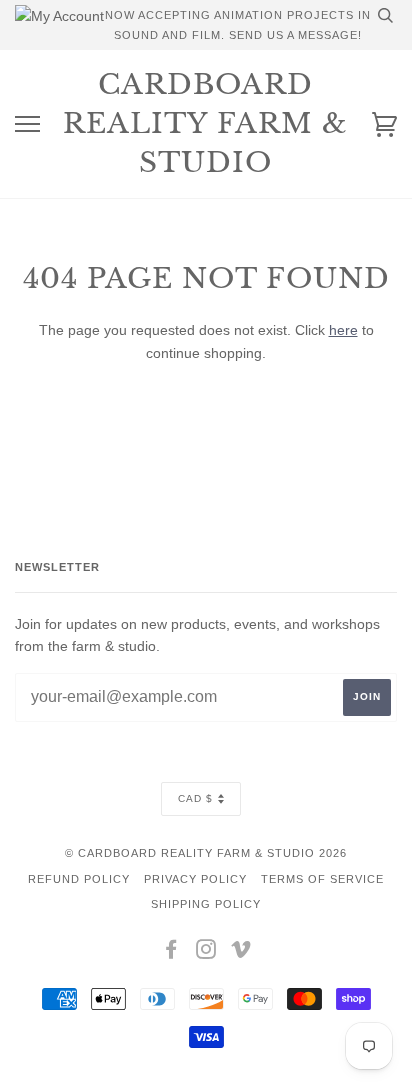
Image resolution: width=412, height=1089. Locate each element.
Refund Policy (79, 879)
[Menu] (27, 124)
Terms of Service (322, 879)
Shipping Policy (206, 904)
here (343, 330)
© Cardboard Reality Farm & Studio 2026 (206, 853)
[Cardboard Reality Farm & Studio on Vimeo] (241, 953)
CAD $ (195, 798)
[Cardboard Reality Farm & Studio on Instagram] (206, 953)
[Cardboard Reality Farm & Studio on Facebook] (171, 953)
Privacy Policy (195, 879)
